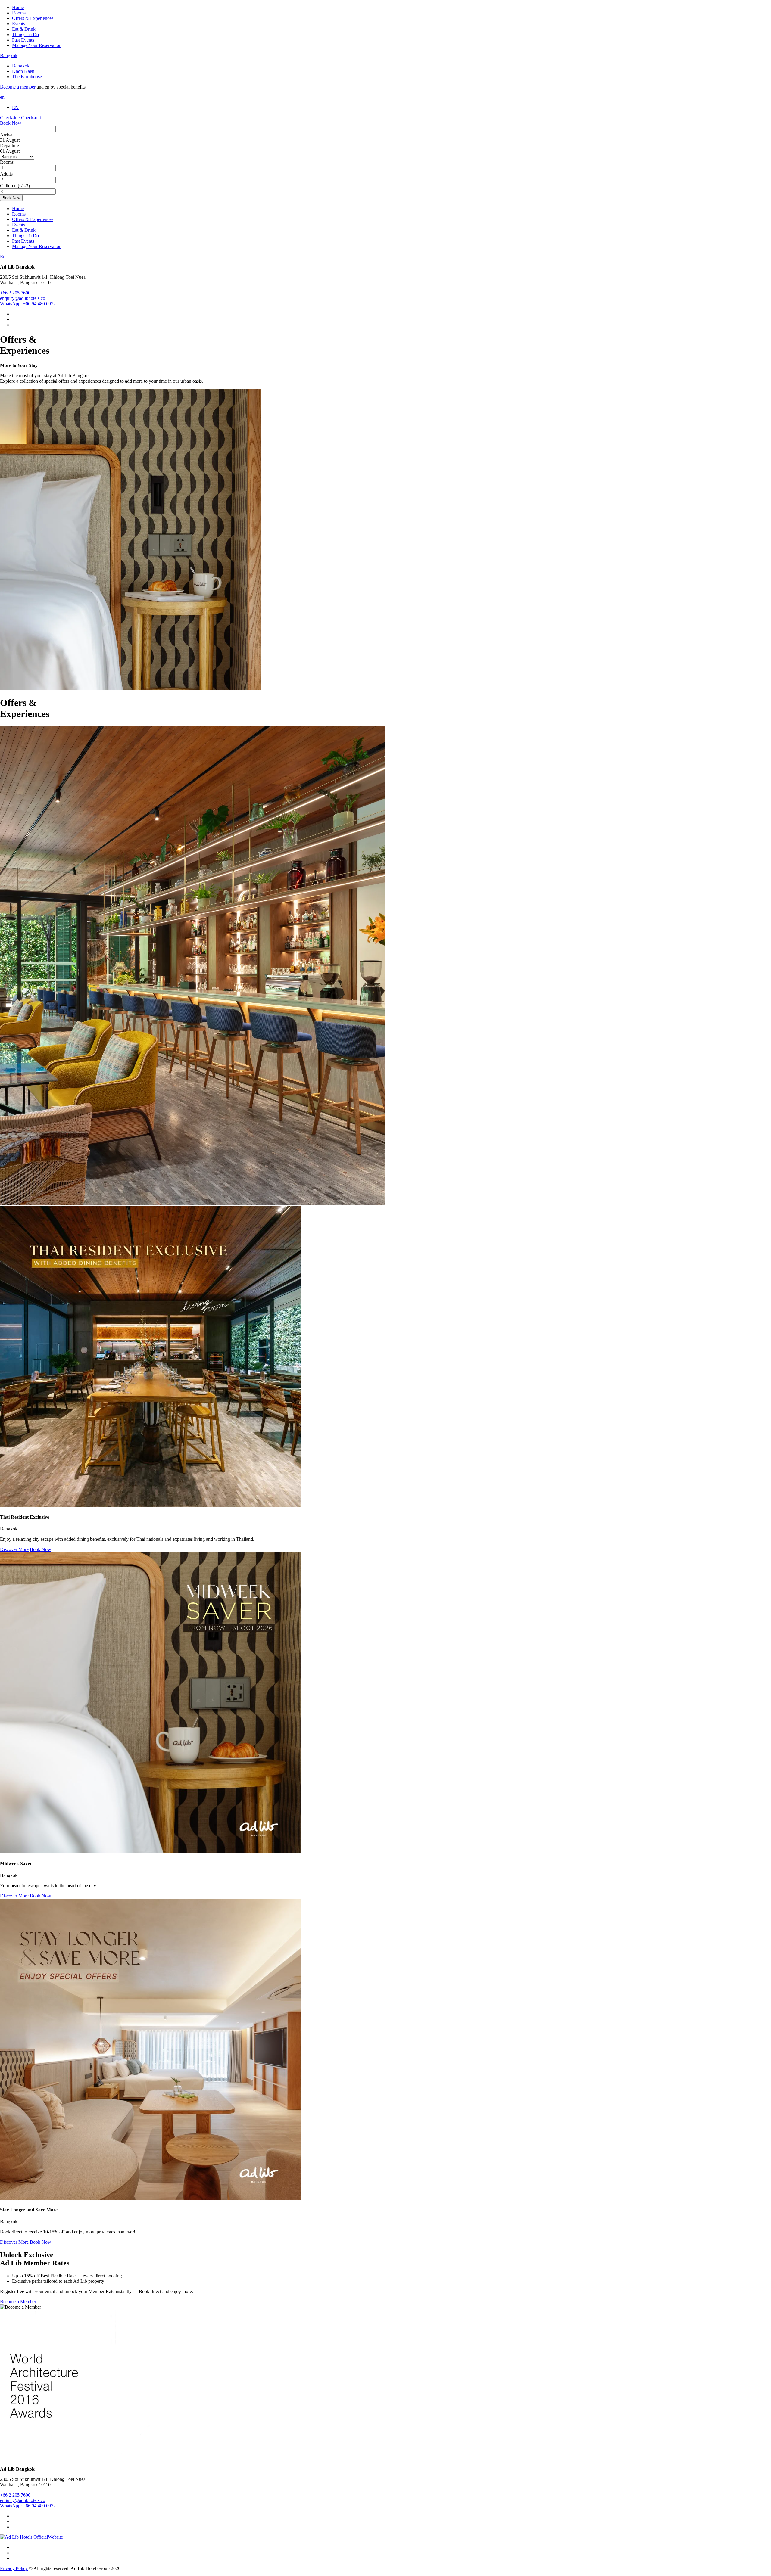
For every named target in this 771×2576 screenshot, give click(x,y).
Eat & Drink (24, 29)
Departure (9, 146)
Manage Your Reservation (37, 45)
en (2, 97)
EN (15, 107)
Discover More (14, 1549)
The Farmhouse (27, 77)
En (3, 257)
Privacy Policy (14, 2568)
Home (18, 7)
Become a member (18, 87)
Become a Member (18, 2302)
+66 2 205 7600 (15, 293)
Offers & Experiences (33, 18)
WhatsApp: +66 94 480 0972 (28, 304)
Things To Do (25, 34)
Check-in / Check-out (20, 118)
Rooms (19, 13)
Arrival (7, 135)
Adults (6, 174)
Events (19, 24)
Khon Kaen (23, 71)
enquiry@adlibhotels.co (23, 298)
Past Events (23, 40)
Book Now (11, 123)
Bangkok (9, 56)
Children (8, 186)
